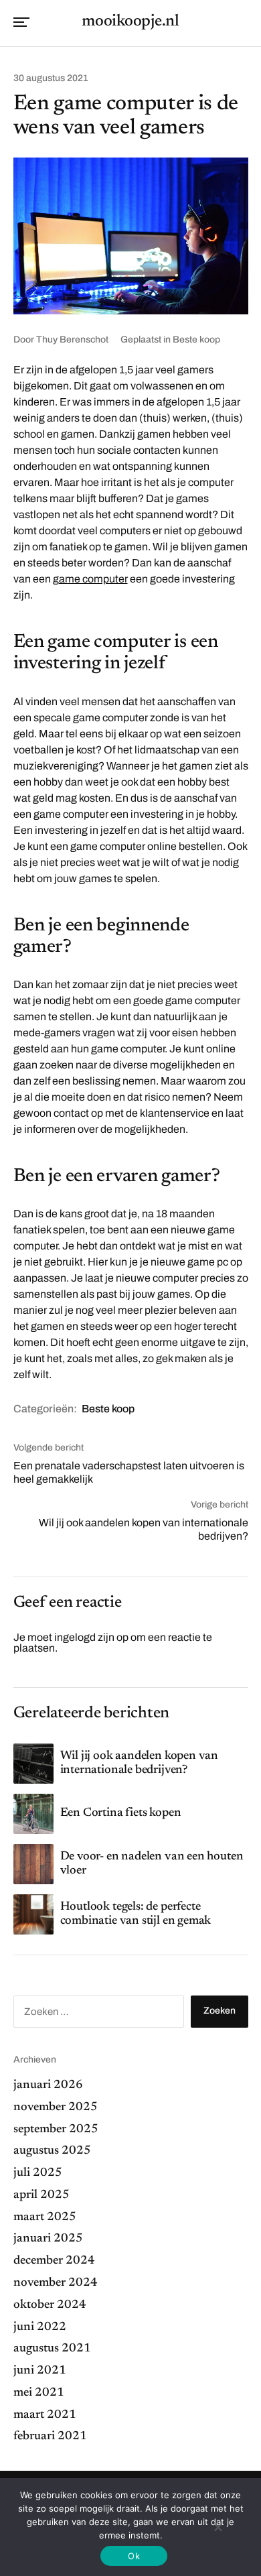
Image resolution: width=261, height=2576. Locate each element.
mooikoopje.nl (130, 21)
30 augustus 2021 (51, 78)
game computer (90, 579)
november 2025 (56, 2107)
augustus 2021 (52, 2349)
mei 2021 (39, 2393)
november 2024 (56, 2283)
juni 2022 (40, 2327)
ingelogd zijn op (91, 1637)
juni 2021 (40, 2371)
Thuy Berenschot (72, 340)
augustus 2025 (52, 2151)
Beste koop (196, 340)
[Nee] (217, 2527)
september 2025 (56, 2130)
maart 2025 (45, 2217)
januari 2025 (48, 2239)
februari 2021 (50, 2437)
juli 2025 (38, 2173)
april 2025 (41, 2195)
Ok (134, 2556)
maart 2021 (45, 2415)
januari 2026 (48, 2085)
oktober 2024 (50, 2305)
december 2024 (54, 2261)
